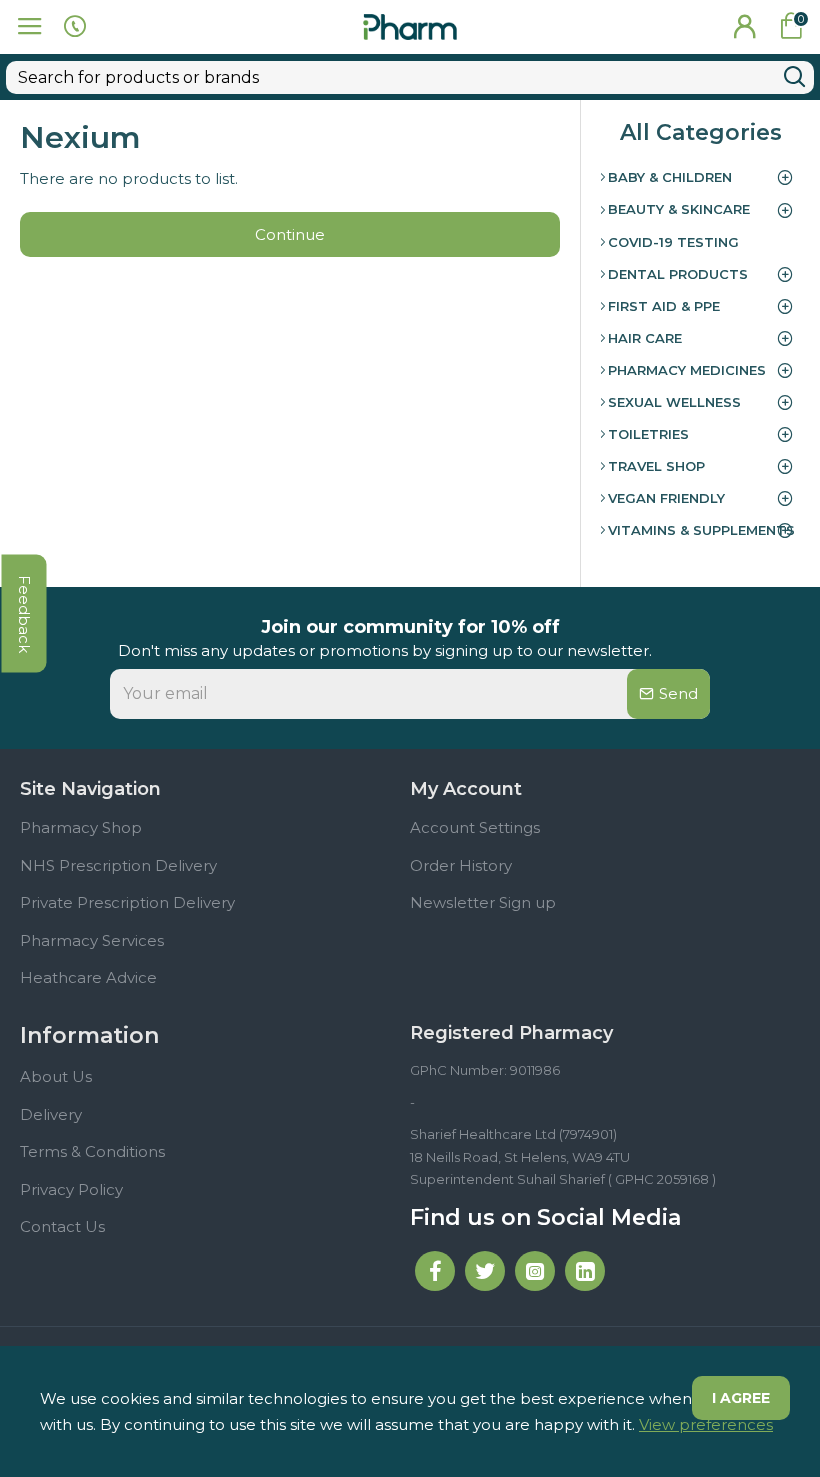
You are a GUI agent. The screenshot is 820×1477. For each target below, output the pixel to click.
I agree (741, 1398)
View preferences (706, 1424)
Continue (290, 234)
